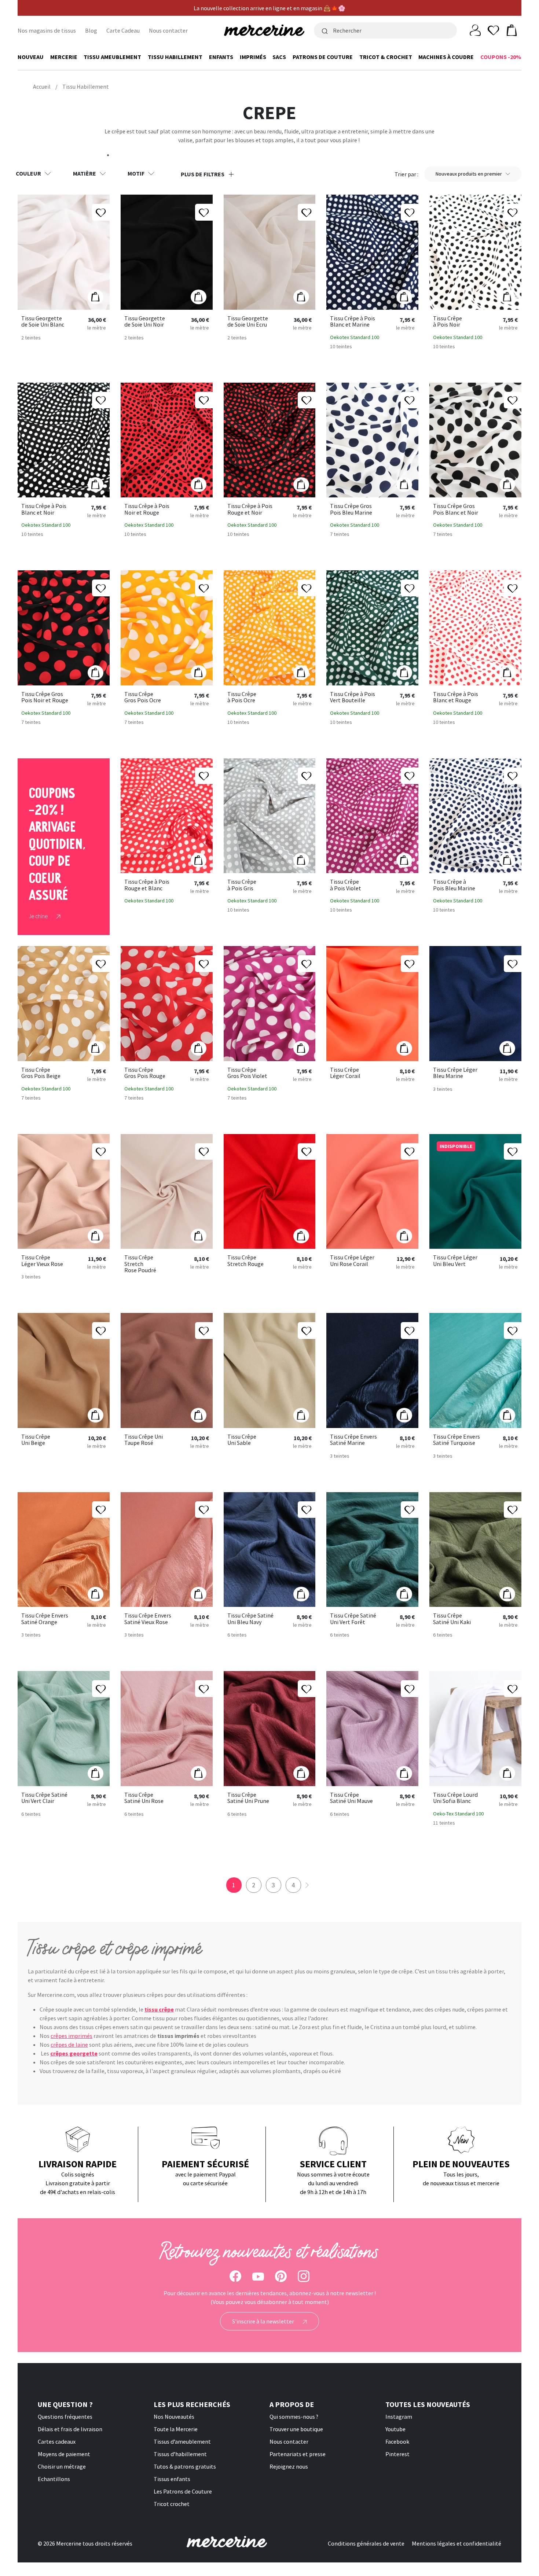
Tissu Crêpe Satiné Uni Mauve (351, 1798)
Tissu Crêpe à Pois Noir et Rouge (147, 509)
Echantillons (54, 2479)
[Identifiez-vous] (475, 30)
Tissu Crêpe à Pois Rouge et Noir (250, 509)
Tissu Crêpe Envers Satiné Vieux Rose (148, 1619)
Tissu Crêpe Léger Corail (345, 1073)
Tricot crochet (172, 2504)
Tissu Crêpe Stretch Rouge (245, 1261)
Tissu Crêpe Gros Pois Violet (247, 1073)
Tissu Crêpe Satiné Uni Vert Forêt (353, 1619)
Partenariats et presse (298, 2454)
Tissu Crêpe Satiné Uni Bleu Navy (250, 1619)
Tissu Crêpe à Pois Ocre (242, 697)
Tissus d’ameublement (182, 2441)
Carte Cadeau (123, 30)
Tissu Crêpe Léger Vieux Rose (42, 1261)
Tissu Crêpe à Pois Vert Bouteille (353, 697)
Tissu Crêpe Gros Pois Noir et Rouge (45, 697)
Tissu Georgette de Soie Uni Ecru (248, 322)
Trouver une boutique (296, 2429)
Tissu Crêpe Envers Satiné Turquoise (456, 1440)
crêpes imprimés (71, 2036)
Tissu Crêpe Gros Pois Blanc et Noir (456, 509)
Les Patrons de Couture (183, 2491)
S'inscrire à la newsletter (264, 2321)
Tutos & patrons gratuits (185, 2466)
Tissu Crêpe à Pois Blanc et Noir (44, 509)
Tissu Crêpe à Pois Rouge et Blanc (147, 885)
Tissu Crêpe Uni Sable (242, 1440)
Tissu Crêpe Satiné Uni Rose (144, 1798)
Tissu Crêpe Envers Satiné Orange (45, 1619)
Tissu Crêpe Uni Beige (36, 1440)
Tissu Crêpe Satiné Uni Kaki (452, 1619)
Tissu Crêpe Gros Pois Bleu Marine (351, 509)
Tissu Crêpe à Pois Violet (346, 885)
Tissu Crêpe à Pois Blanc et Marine (353, 322)
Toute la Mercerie (176, 2429)
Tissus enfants (172, 2479)
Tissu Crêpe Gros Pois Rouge (145, 1073)
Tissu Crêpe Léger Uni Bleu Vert (455, 1261)
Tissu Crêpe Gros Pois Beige (41, 1073)
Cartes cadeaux (57, 2441)
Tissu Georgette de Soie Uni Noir (145, 322)
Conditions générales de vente (366, 2543)
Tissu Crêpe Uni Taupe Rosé (144, 1440)
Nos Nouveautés (174, 2417)
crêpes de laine (69, 2045)
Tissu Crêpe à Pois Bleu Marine (454, 885)
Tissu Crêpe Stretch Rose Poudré (140, 1264)
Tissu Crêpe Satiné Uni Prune (248, 1798)
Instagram (399, 2417)
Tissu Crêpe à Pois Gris (242, 885)
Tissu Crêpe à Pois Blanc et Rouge (456, 697)
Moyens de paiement (64, 2454)
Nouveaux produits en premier (469, 174)
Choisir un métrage (62, 2466)
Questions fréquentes (65, 2417)
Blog (91, 30)
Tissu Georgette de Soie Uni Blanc (43, 322)
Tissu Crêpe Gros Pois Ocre (143, 697)
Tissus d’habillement (180, 2454)
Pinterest (397, 2454)
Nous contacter (168, 30)
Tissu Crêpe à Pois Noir (448, 322)
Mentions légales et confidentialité (456, 2543)
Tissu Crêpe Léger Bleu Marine (455, 1073)
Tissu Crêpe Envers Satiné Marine (353, 1440)
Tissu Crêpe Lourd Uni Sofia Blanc (455, 1798)
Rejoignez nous (289, 2466)
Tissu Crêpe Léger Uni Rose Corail (352, 1261)
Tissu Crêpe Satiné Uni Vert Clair (44, 1798)
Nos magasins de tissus (47, 30)
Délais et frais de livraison (70, 2429)
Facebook (397, 2441)
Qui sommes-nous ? (294, 2417)
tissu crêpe (159, 2009)
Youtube (395, 2429)
